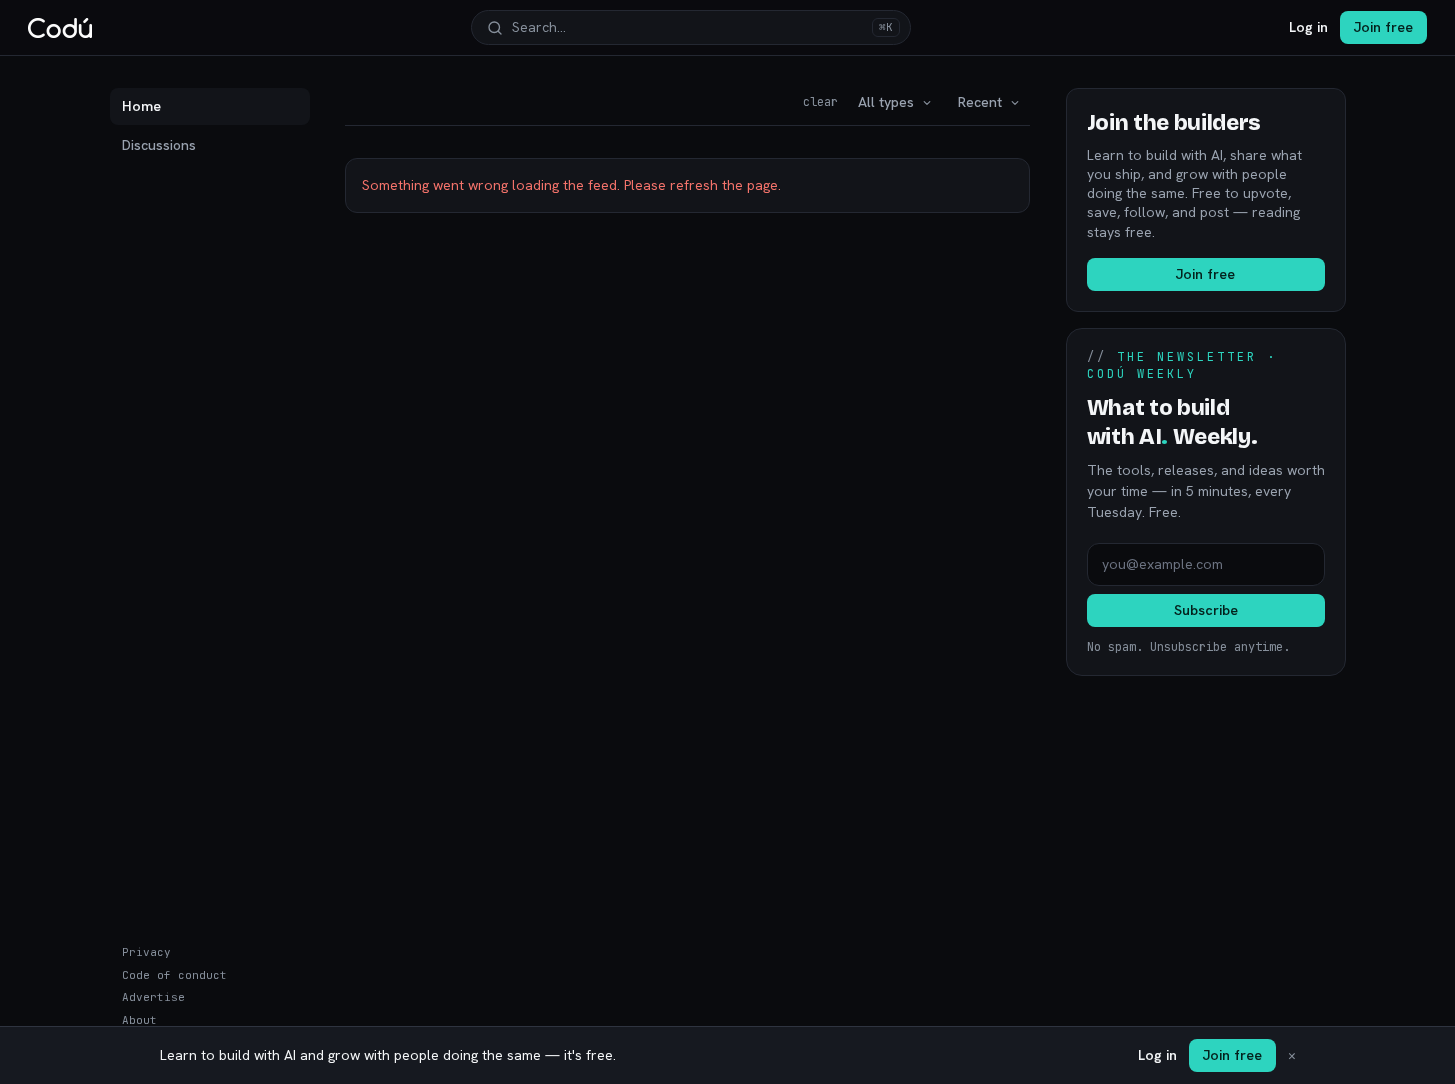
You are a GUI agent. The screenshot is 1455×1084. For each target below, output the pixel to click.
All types (886, 102)
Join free (1383, 27)
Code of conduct (174, 975)
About (139, 1020)
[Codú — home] (60, 28)
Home (141, 106)
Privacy (146, 952)
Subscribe (1206, 610)
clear (820, 102)
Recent (980, 102)
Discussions (159, 145)
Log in (1308, 27)
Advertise (153, 997)
